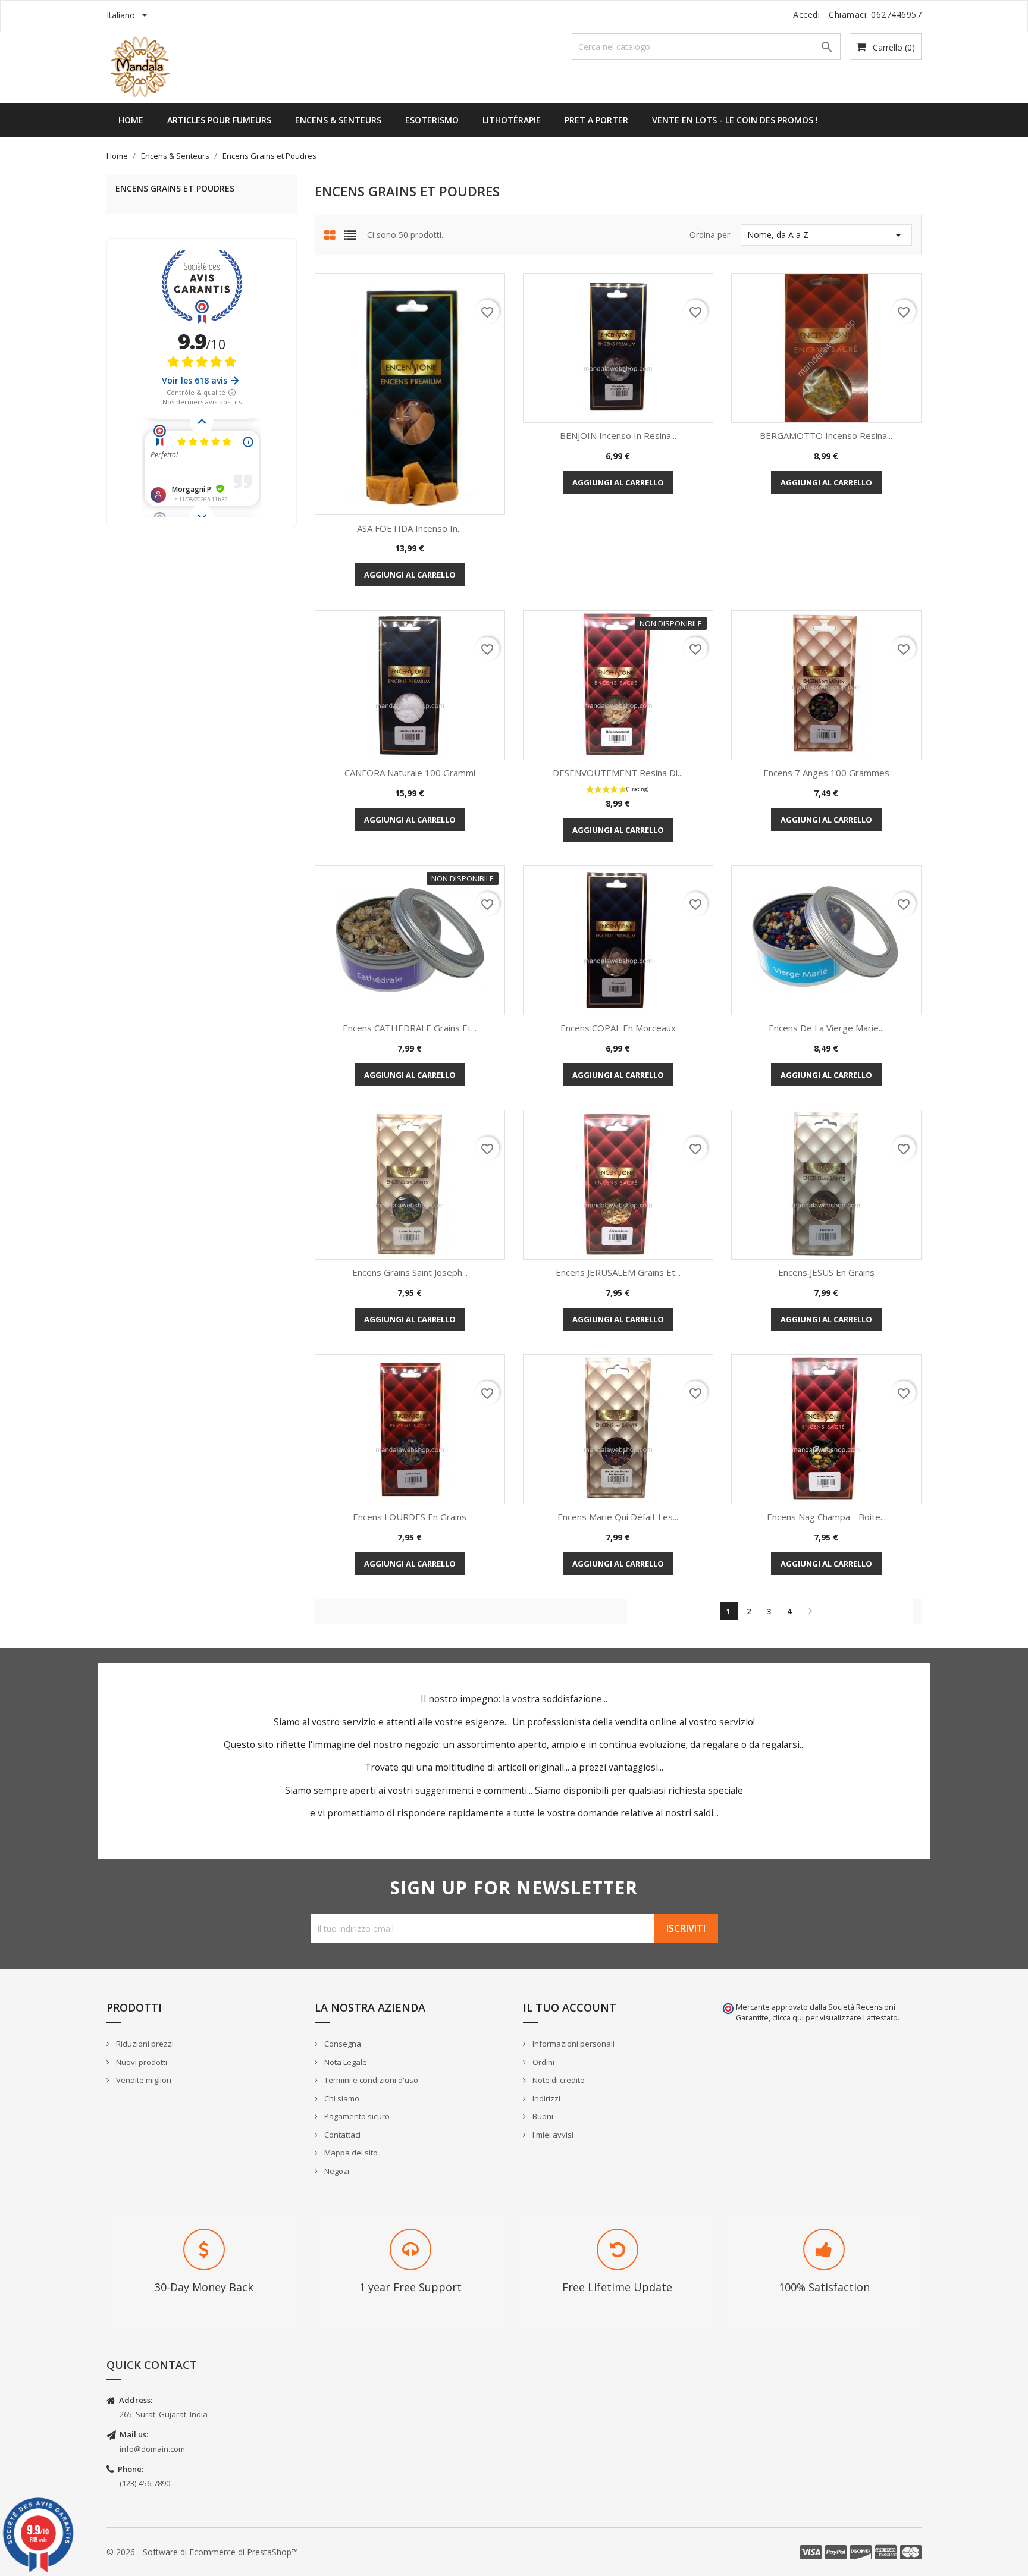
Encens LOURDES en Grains (410, 1517)
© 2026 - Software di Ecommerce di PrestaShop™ (202, 2552)
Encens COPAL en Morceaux (618, 1028)
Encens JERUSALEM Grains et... (618, 1272)
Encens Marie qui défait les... (618, 1517)
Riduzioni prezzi (144, 2044)
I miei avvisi (552, 2135)
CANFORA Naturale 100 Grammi (410, 773)
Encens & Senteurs (338, 120)
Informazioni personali (573, 2044)
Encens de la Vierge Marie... (826, 1028)
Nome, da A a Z (826, 235)
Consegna (342, 2044)
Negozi (336, 2171)
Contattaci (341, 2135)
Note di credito (558, 2080)
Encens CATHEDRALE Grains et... (410, 1028)
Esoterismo (432, 120)
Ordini (543, 2062)
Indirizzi (546, 2098)
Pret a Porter (596, 120)
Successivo (810, 1611)
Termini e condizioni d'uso (370, 2080)
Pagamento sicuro (356, 2116)
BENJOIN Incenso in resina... (618, 435)
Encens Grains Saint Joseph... (410, 1272)
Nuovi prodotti (141, 2062)
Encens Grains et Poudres (175, 189)
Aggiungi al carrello (410, 575)
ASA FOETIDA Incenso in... (410, 528)
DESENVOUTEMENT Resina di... (618, 773)
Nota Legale (345, 2062)
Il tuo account (570, 2007)
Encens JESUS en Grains (826, 1272)
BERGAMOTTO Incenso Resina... (826, 435)
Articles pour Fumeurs (219, 120)
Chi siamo (341, 2098)
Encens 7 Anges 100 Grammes (826, 773)
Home (131, 120)
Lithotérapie (512, 120)
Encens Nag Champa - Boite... (826, 1517)
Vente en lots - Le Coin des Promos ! (735, 120)
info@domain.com (152, 2449)
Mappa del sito (350, 2153)
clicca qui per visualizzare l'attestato (835, 2018)
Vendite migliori (143, 2080)
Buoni (542, 2116)
